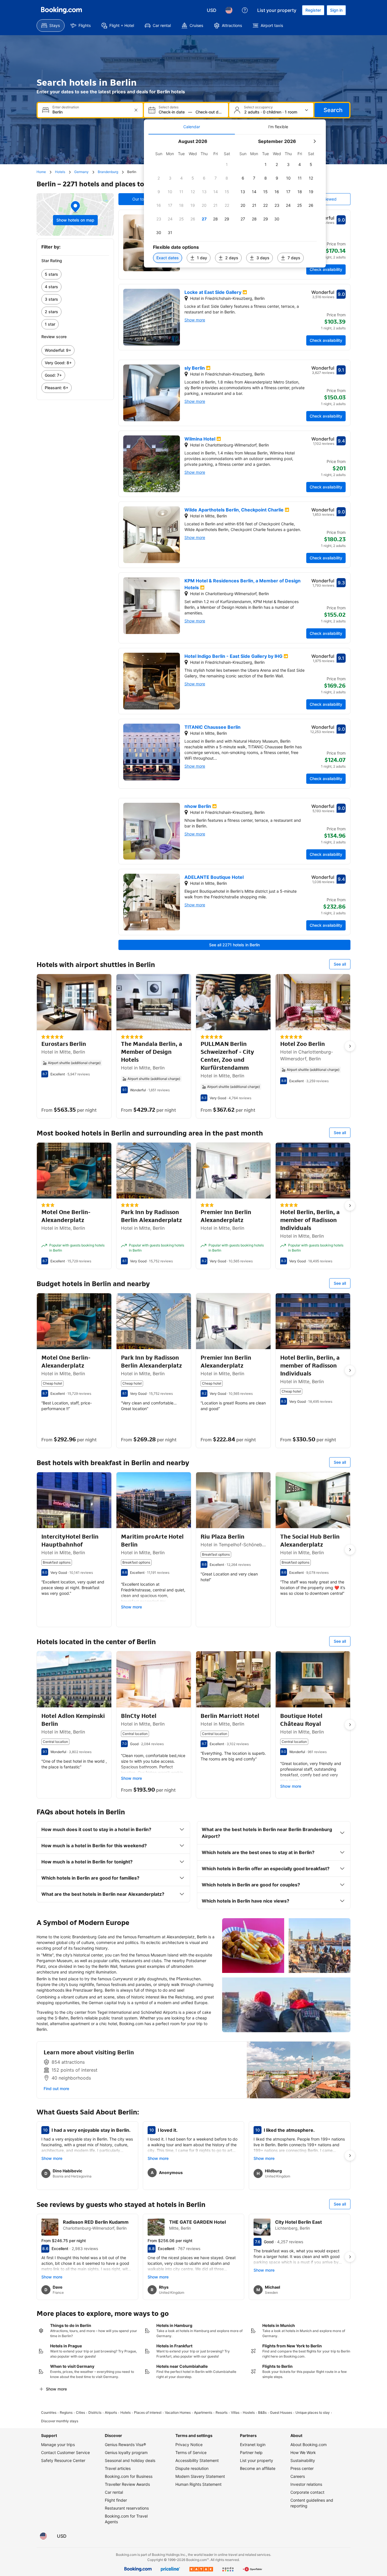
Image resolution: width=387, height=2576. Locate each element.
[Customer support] (245, 10)
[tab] (192, 127)
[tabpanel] (235, 201)
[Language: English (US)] (229, 10)
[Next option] (350, 1046)
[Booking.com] (61, 10)
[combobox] (91, 112)
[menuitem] (51, 26)
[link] (75, 274)
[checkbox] (227, 165)
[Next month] (314, 141)
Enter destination (66, 107)
